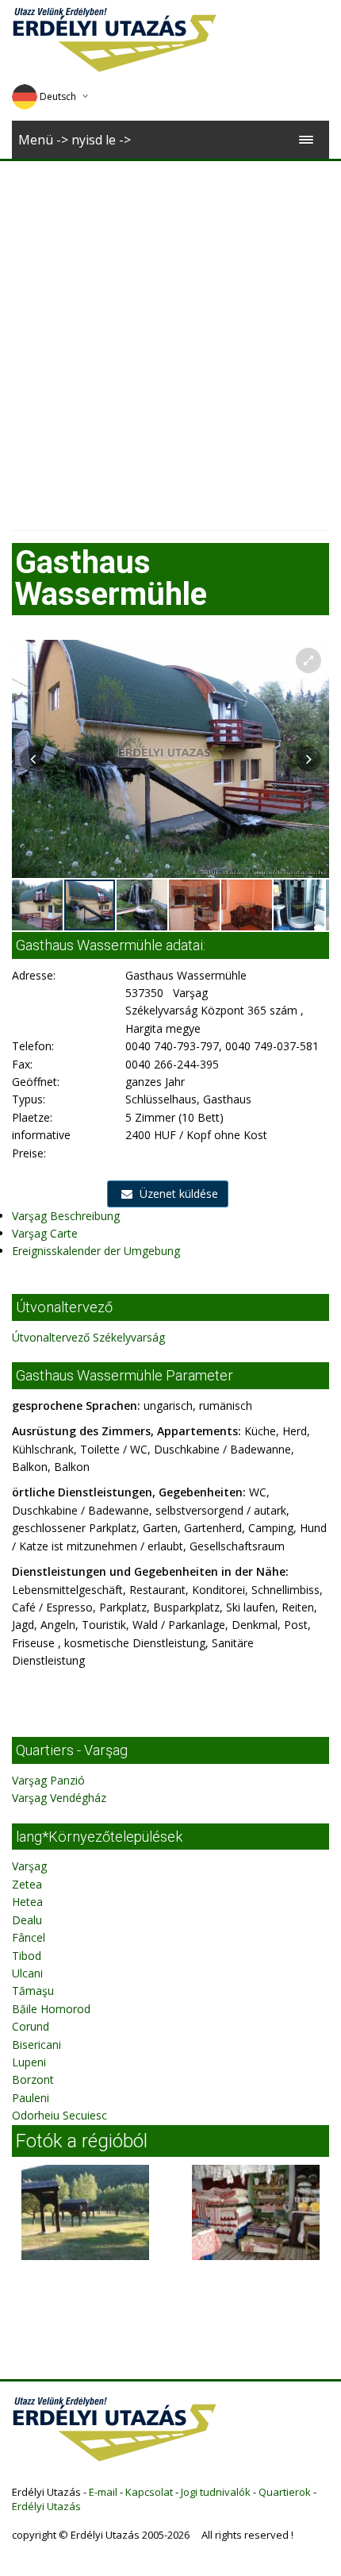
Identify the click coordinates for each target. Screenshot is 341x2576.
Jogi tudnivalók (216, 2492)
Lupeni (29, 2062)
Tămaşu (33, 1991)
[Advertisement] (170, 340)
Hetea (27, 1902)
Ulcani (27, 1973)
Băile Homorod (51, 2009)
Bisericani (36, 2045)
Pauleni (31, 2098)
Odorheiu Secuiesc (59, 2115)
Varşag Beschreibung (66, 1216)
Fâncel (29, 1937)
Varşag (29, 1866)
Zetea (27, 1884)
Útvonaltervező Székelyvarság (88, 1337)
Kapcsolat (149, 2492)
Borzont (33, 2079)
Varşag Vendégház (59, 1798)
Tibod (27, 1956)
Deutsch (58, 96)
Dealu (27, 1920)
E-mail (103, 2492)
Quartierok (285, 2492)
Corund (31, 2026)
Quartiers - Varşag (72, 1750)
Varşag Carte (45, 1233)
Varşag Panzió (48, 1780)
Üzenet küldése (177, 1194)
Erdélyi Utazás (46, 2506)
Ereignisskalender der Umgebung (96, 1251)
